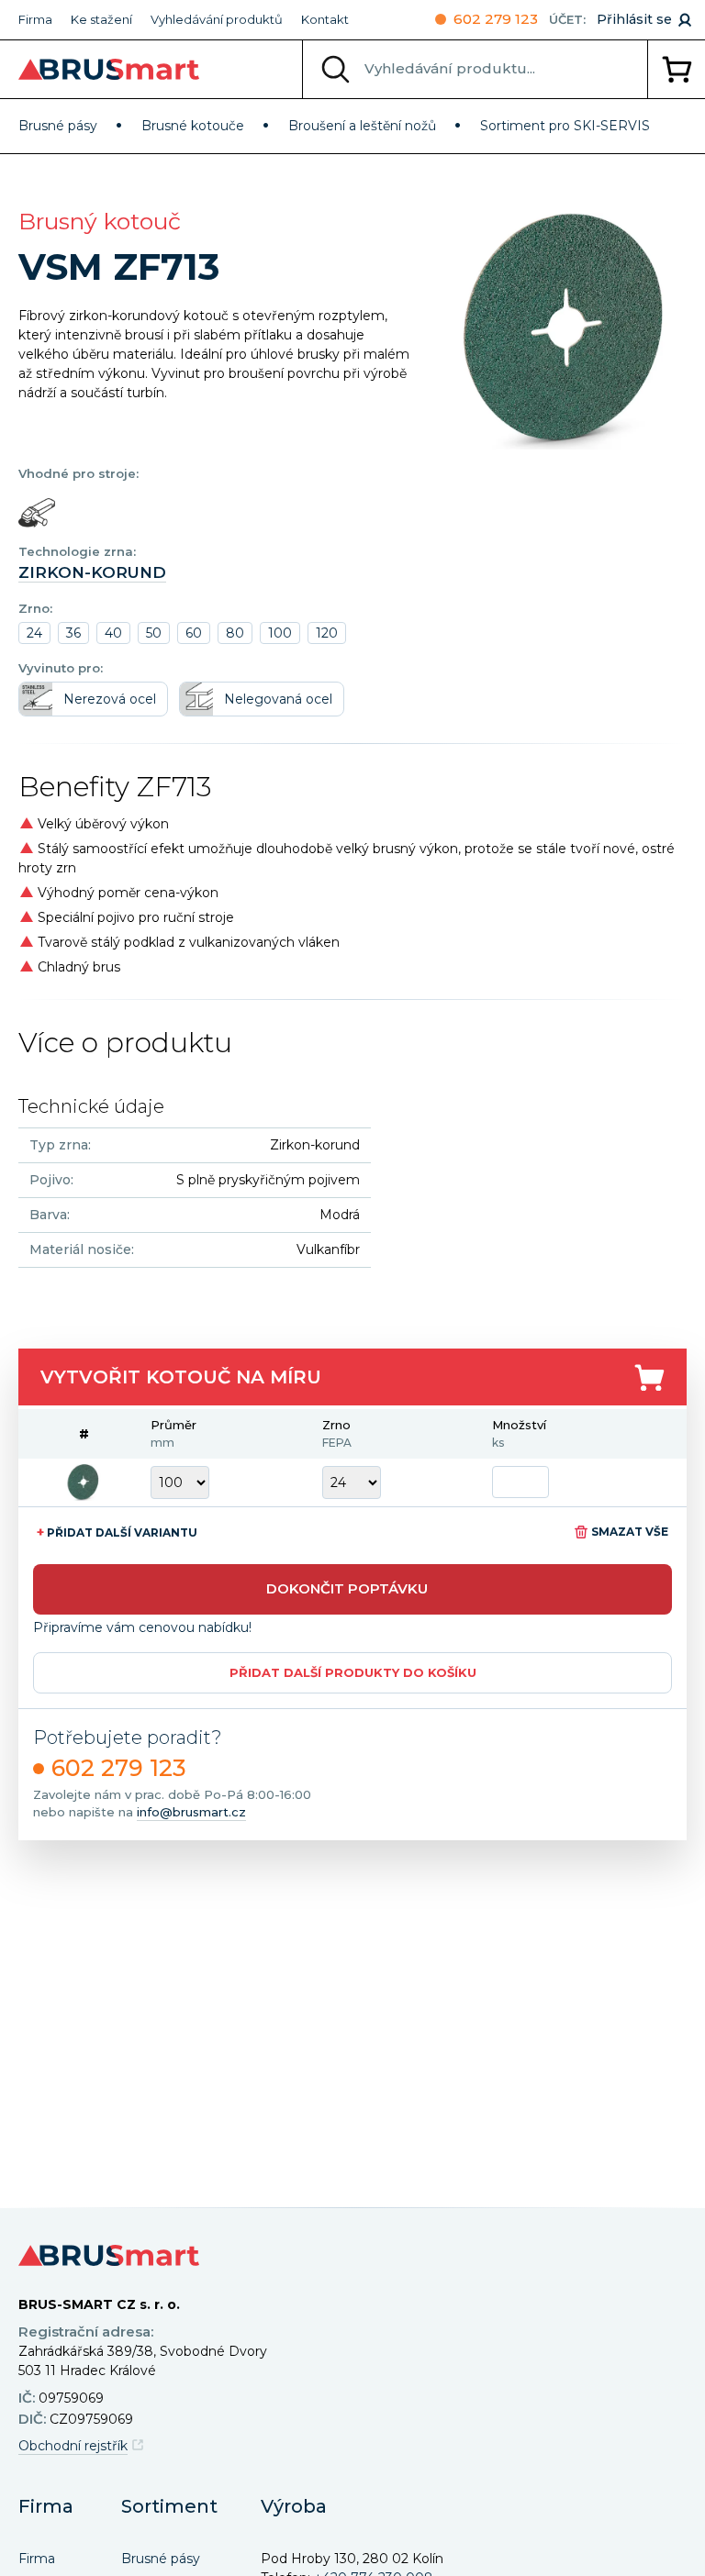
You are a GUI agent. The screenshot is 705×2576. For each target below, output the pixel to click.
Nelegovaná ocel (278, 699)
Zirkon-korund (92, 572)
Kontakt (325, 19)
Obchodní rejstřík (73, 2446)
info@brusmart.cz (191, 1812)
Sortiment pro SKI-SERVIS (565, 126)
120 (327, 633)
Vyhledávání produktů (217, 19)
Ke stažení (101, 19)
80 (235, 633)
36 (73, 633)
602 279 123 (496, 19)
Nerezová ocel (110, 699)
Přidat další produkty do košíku (353, 1672)
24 (34, 633)
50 (154, 633)
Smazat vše (630, 1532)
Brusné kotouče (193, 126)
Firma (35, 19)
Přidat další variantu (117, 1532)
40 (113, 633)
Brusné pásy (58, 126)
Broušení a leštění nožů (362, 126)
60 (194, 633)
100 (280, 633)
